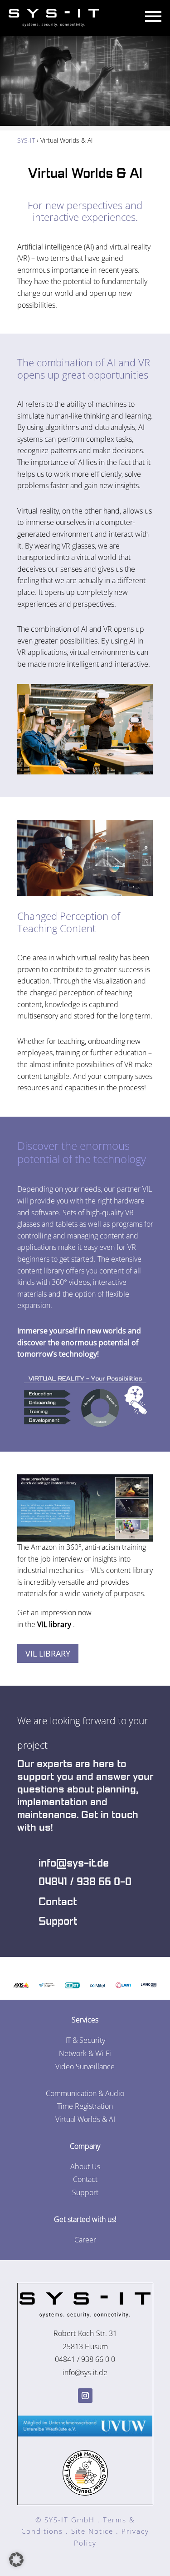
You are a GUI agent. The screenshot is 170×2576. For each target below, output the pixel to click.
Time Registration (85, 2106)
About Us (85, 2167)
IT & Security (85, 2040)
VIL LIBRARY (48, 1653)
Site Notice (92, 2531)
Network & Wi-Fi (85, 2053)
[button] (16, 2560)
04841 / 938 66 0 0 (85, 2359)
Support (58, 1922)
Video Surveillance (85, 2067)
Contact (58, 1902)
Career (85, 2240)
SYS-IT (26, 140)
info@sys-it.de (74, 1863)
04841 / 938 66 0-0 (85, 1882)
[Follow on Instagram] (85, 2396)
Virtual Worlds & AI (85, 174)
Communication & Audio (85, 2093)
